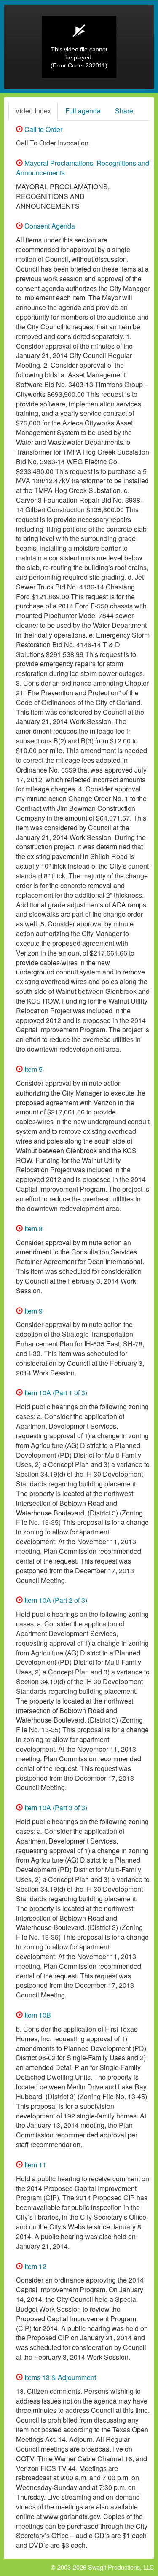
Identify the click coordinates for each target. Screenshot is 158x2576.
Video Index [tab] (33, 111)
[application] (79, 47)
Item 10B (37, 2015)
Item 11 (35, 2165)
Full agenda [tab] (83, 111)
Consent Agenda (49, 226)
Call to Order (43, 129)
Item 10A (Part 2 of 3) (55, 1600)
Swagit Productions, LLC (121, 2567)
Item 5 (33, 1069)
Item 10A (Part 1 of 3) (55, 1393)
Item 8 (33, 1229)
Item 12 (35, 2266)
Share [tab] (124, 111)
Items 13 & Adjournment (59, 2377)
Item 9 (33, 1311)
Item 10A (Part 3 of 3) (55, 1808)
